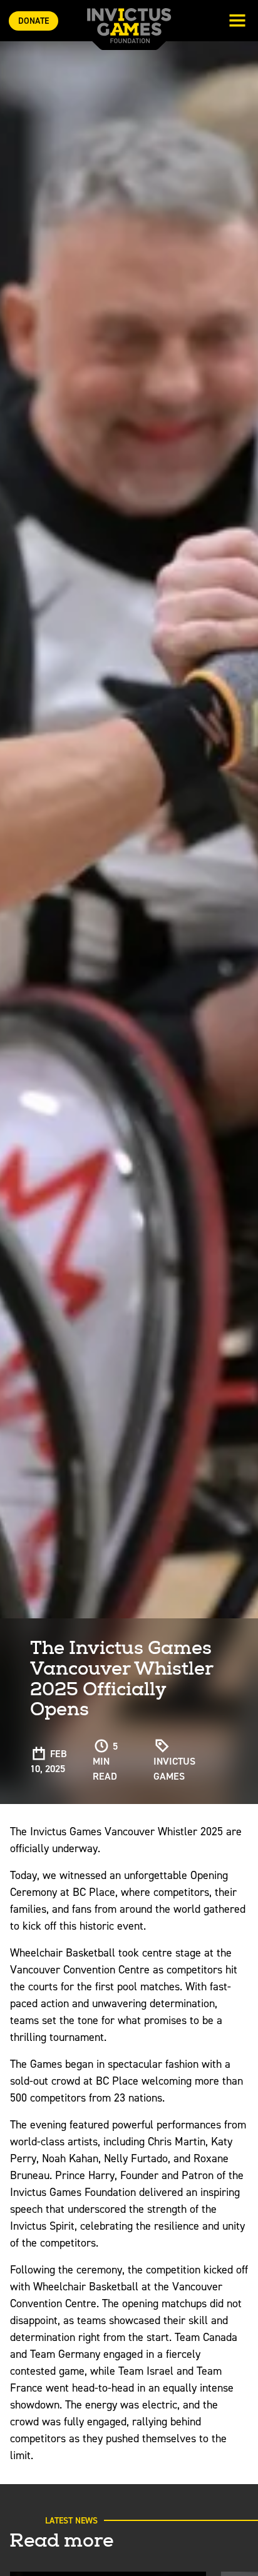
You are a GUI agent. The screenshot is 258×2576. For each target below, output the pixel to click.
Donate (34, 21)
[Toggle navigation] (237, 22)
